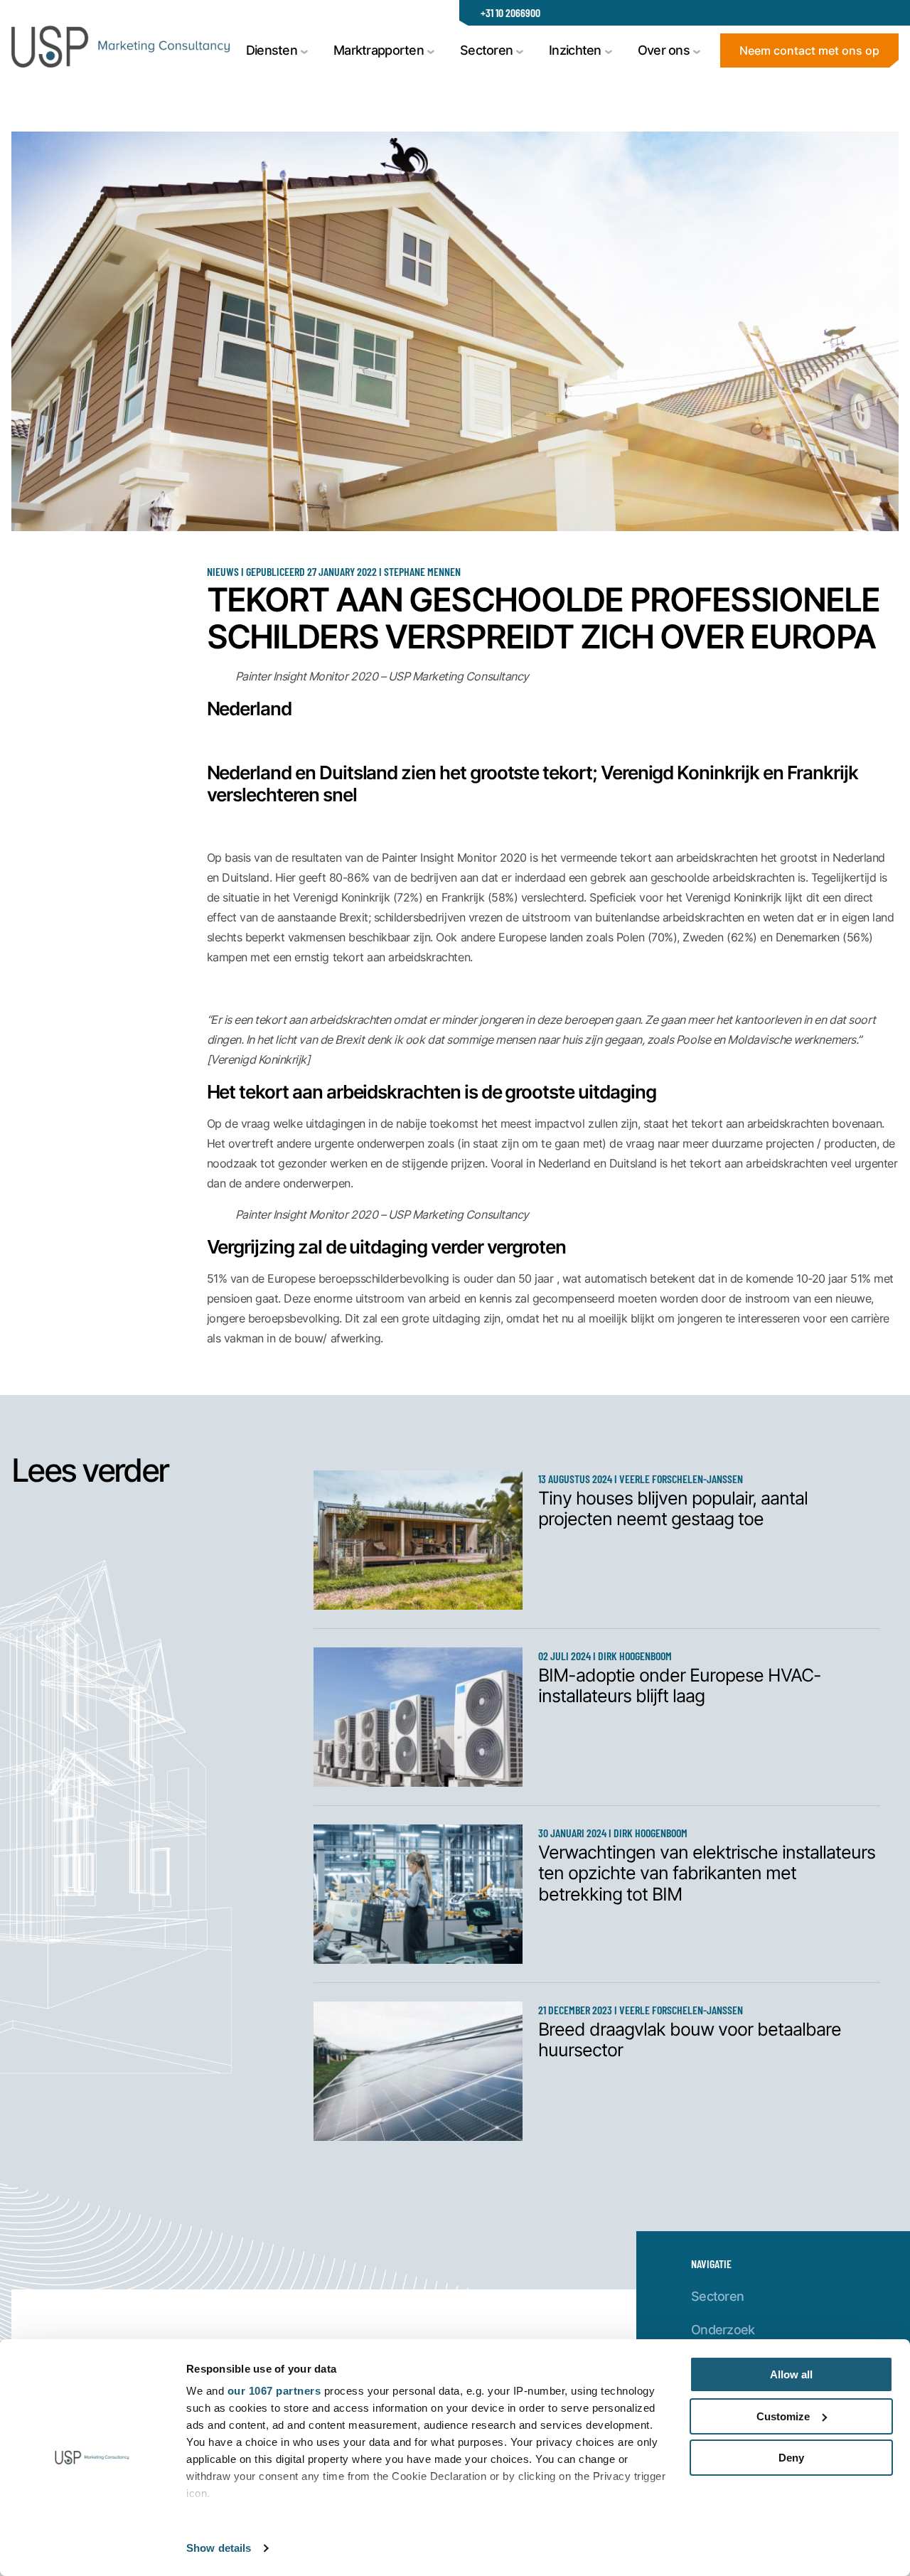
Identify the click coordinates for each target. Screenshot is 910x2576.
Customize (783, 2416)
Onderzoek (723, 2329)
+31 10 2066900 (510, 12)
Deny (791, 2458)
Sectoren (717, 2296)
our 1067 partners (274, 2391)
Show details (219, 2548)
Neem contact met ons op (809, 50)
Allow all (791, 2374)
